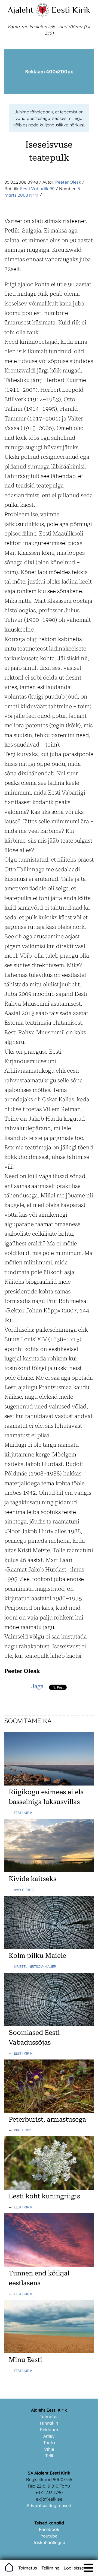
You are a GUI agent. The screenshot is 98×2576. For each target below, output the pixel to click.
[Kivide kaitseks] (49, 1871)
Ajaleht (21, 10)
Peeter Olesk (68, 182)
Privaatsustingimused (49, 2505)
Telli (49, 2456)
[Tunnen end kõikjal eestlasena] (49, 2265)
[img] (88, 2568)
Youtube (49, 2536)
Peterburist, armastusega (47, 2119)
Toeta (49, 2443)
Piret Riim (23, 2130)
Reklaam (49, 2430)
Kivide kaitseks (33, 1879)
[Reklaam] (49, 92)
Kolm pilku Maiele (37, 1956)
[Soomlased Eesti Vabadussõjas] (49, 2025)
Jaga (37, 1686)
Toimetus (49, 2416)
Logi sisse (74, 2568)
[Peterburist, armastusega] (49, 2111)
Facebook (49, 2529)
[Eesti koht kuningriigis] (49, 2188)
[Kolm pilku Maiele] (49, 1947)
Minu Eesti (25, 2360)
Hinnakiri (49, 2423)
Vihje (49, 2449)
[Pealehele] (42, 15)
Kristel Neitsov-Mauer (35, 1966)
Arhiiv (49, 2436)
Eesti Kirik (71, 10)
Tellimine (50, 2568)
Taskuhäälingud (49, 2542)
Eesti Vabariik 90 (37, 189)
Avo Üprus (24, 1890)
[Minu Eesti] (49, 2352)
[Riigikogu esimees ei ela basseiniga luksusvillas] (49, 1784)
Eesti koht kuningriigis (44, 2196)
